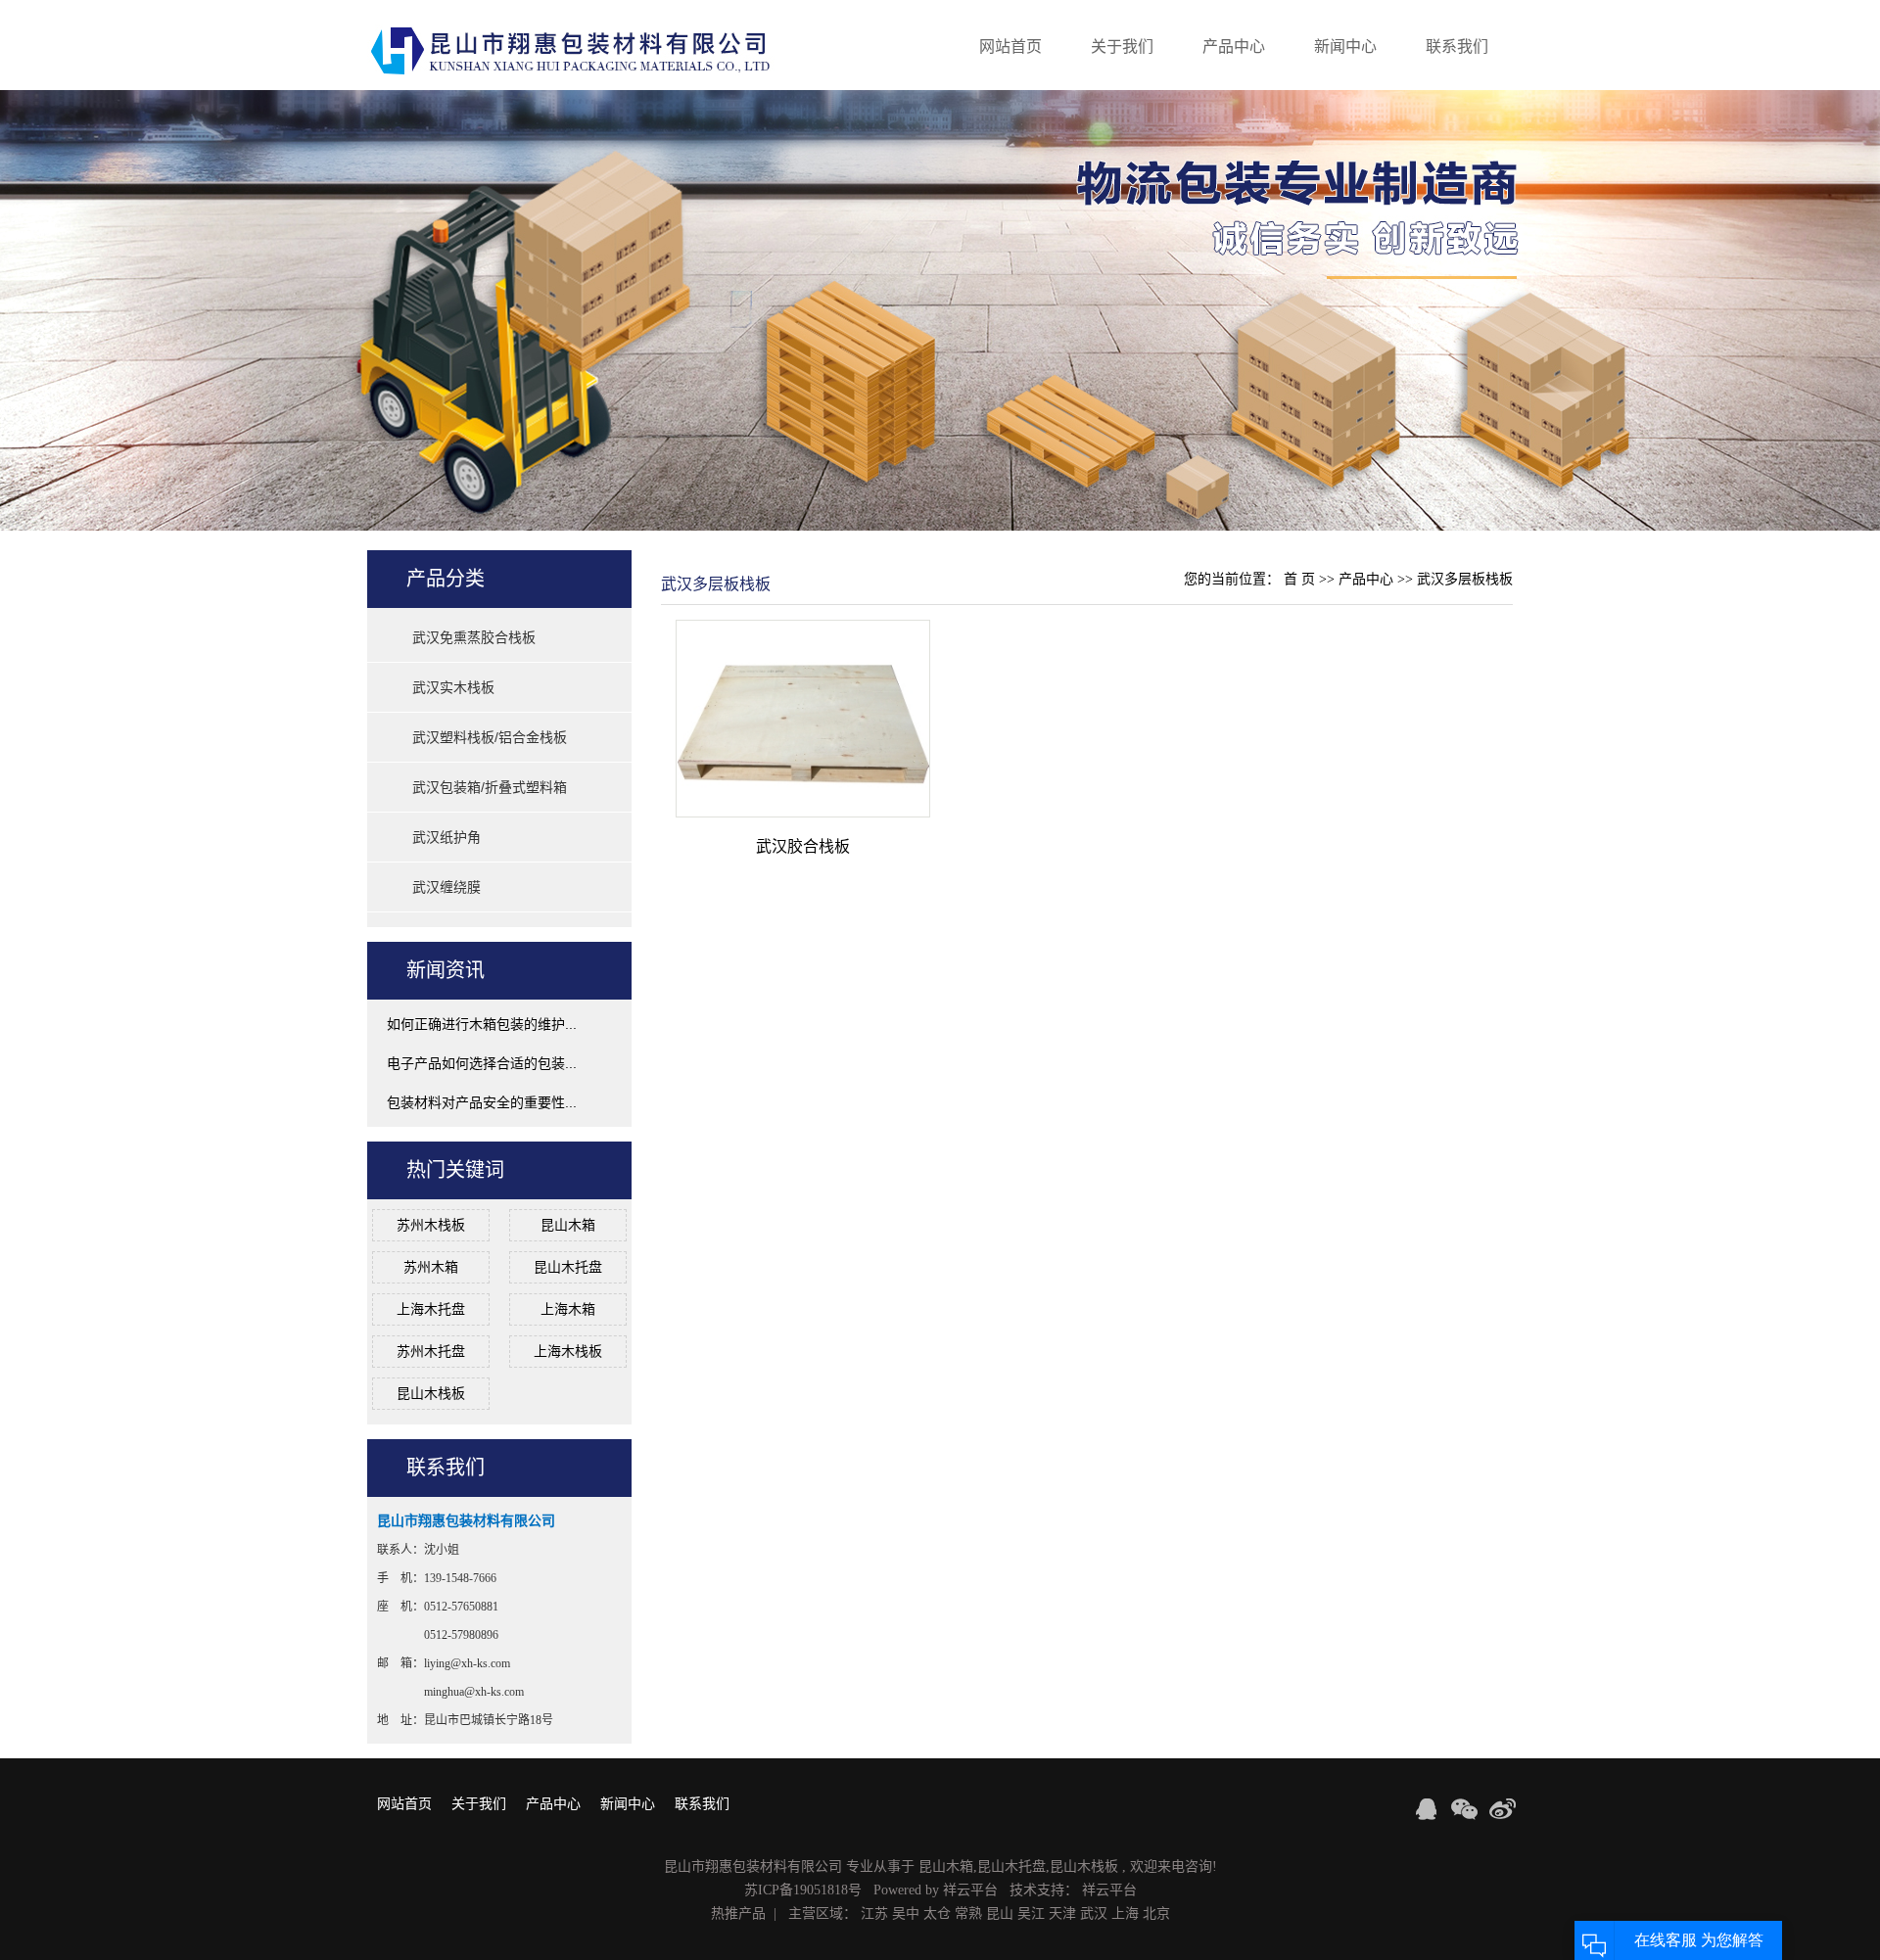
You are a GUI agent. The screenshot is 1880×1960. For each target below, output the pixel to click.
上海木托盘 (431, 1309)
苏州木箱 (431, 1267)
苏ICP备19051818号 (803, 1890)
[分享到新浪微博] (1503, 1809)
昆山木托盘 (568, 1267)
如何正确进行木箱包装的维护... (482, 1024)
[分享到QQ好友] (1426, 1809)
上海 (1125, 1913)
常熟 (968, 1913)
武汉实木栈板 (453, 687)
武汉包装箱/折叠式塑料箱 (490, 787)
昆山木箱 (568, 1225)
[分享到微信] (1464, 1809)
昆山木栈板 (431, 1393)
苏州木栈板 (431, 1225)
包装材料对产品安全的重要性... (482, 1102)
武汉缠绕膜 (446, 887)
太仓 (937, 1913)
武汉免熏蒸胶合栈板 (474, 637)
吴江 (1031, 1913)
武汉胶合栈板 (803, 846)
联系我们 (1457, 47)
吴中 (906, 1913)
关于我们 (1122, 47)
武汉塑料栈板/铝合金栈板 (490, 737)
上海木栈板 (568, 1351)
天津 (1062, 1913)
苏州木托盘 (431, 1351)
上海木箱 (568, 1309)
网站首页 (1010, 47)
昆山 (1000, 1913)
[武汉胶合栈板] (803, 718)
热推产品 (738, 1913)
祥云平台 (970, 1890)
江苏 (874, 1913)
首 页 (1299, 579)
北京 (1156, 1913)
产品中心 (1234, 47)
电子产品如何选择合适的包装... (482, 1063)
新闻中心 (1345, 47)
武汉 (1094, 1913)
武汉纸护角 (446, 837)
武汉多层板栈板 (1465, 579)
